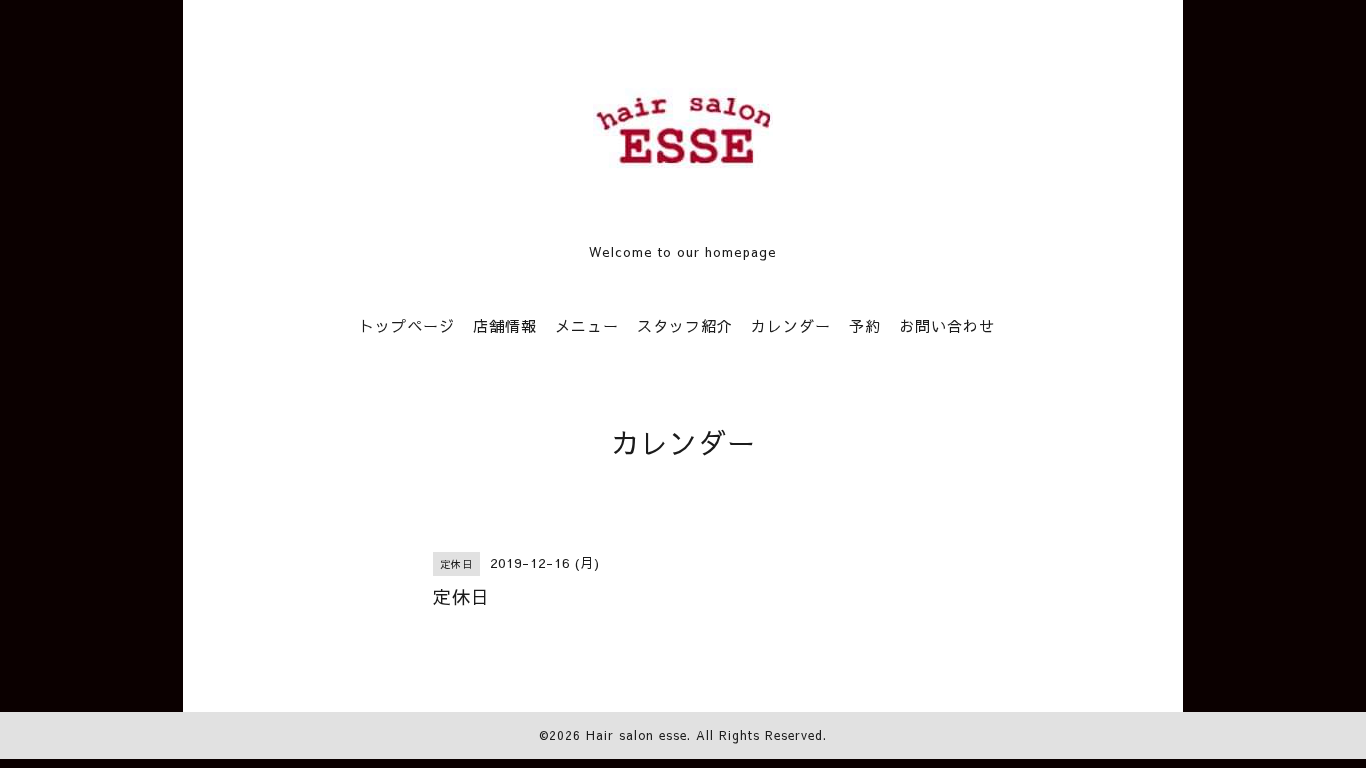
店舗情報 (505, 325)
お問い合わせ (947, 325)
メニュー (587, 325)
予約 (865, 325)
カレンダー (791, 325)
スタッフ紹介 (685, 325)
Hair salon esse (636, 735)
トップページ (407, 325)
